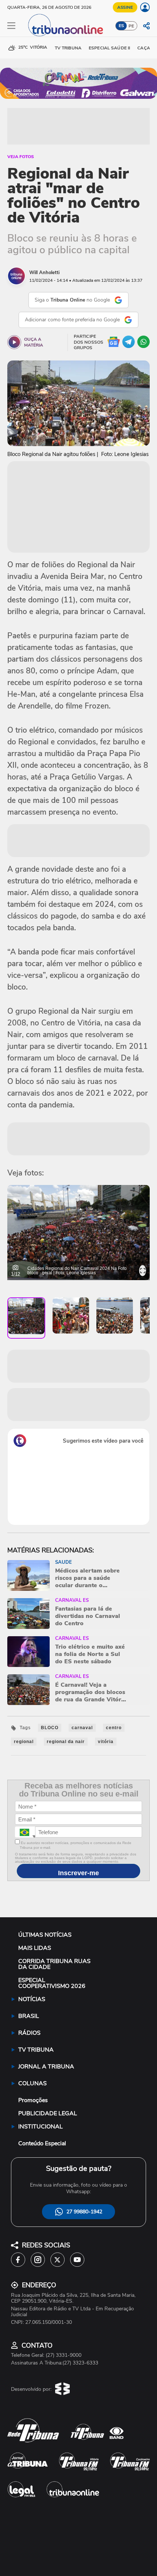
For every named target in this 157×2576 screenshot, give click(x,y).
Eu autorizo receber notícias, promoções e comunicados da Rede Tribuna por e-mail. (76, 1845)
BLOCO (50, 1728)
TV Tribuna (68, 48)
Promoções (33, 2100)
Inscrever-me (78, 1873)
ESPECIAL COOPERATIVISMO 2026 (52, 1983)
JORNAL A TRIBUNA (46, 2067)
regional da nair (66, 1742)
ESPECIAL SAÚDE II (109, 48)
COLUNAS (32, 2083)
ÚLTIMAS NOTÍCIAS (45, 1935)
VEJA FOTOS (21, 157)
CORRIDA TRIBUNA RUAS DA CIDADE (54, 1964)
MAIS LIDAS (35, 1948)
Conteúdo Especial (42, 2143)
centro (114, 1728)
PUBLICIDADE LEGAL (48, 2113)
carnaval (82, 1728)
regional (24, 1742)
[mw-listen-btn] (14, 342)
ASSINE (125, 7)
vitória (106, 1742)
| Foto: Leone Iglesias (74, 1273)
